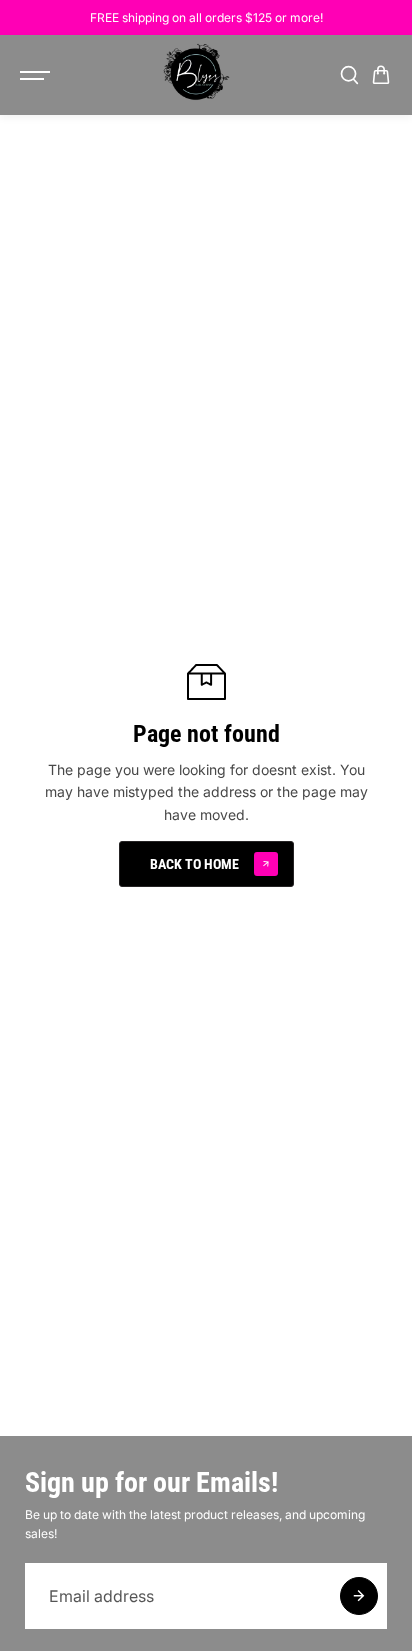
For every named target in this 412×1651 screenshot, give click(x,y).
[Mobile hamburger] (37, 75)
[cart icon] (381, 75)
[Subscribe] (359, 1596)
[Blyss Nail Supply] (196, 75)
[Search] (349, 75)
